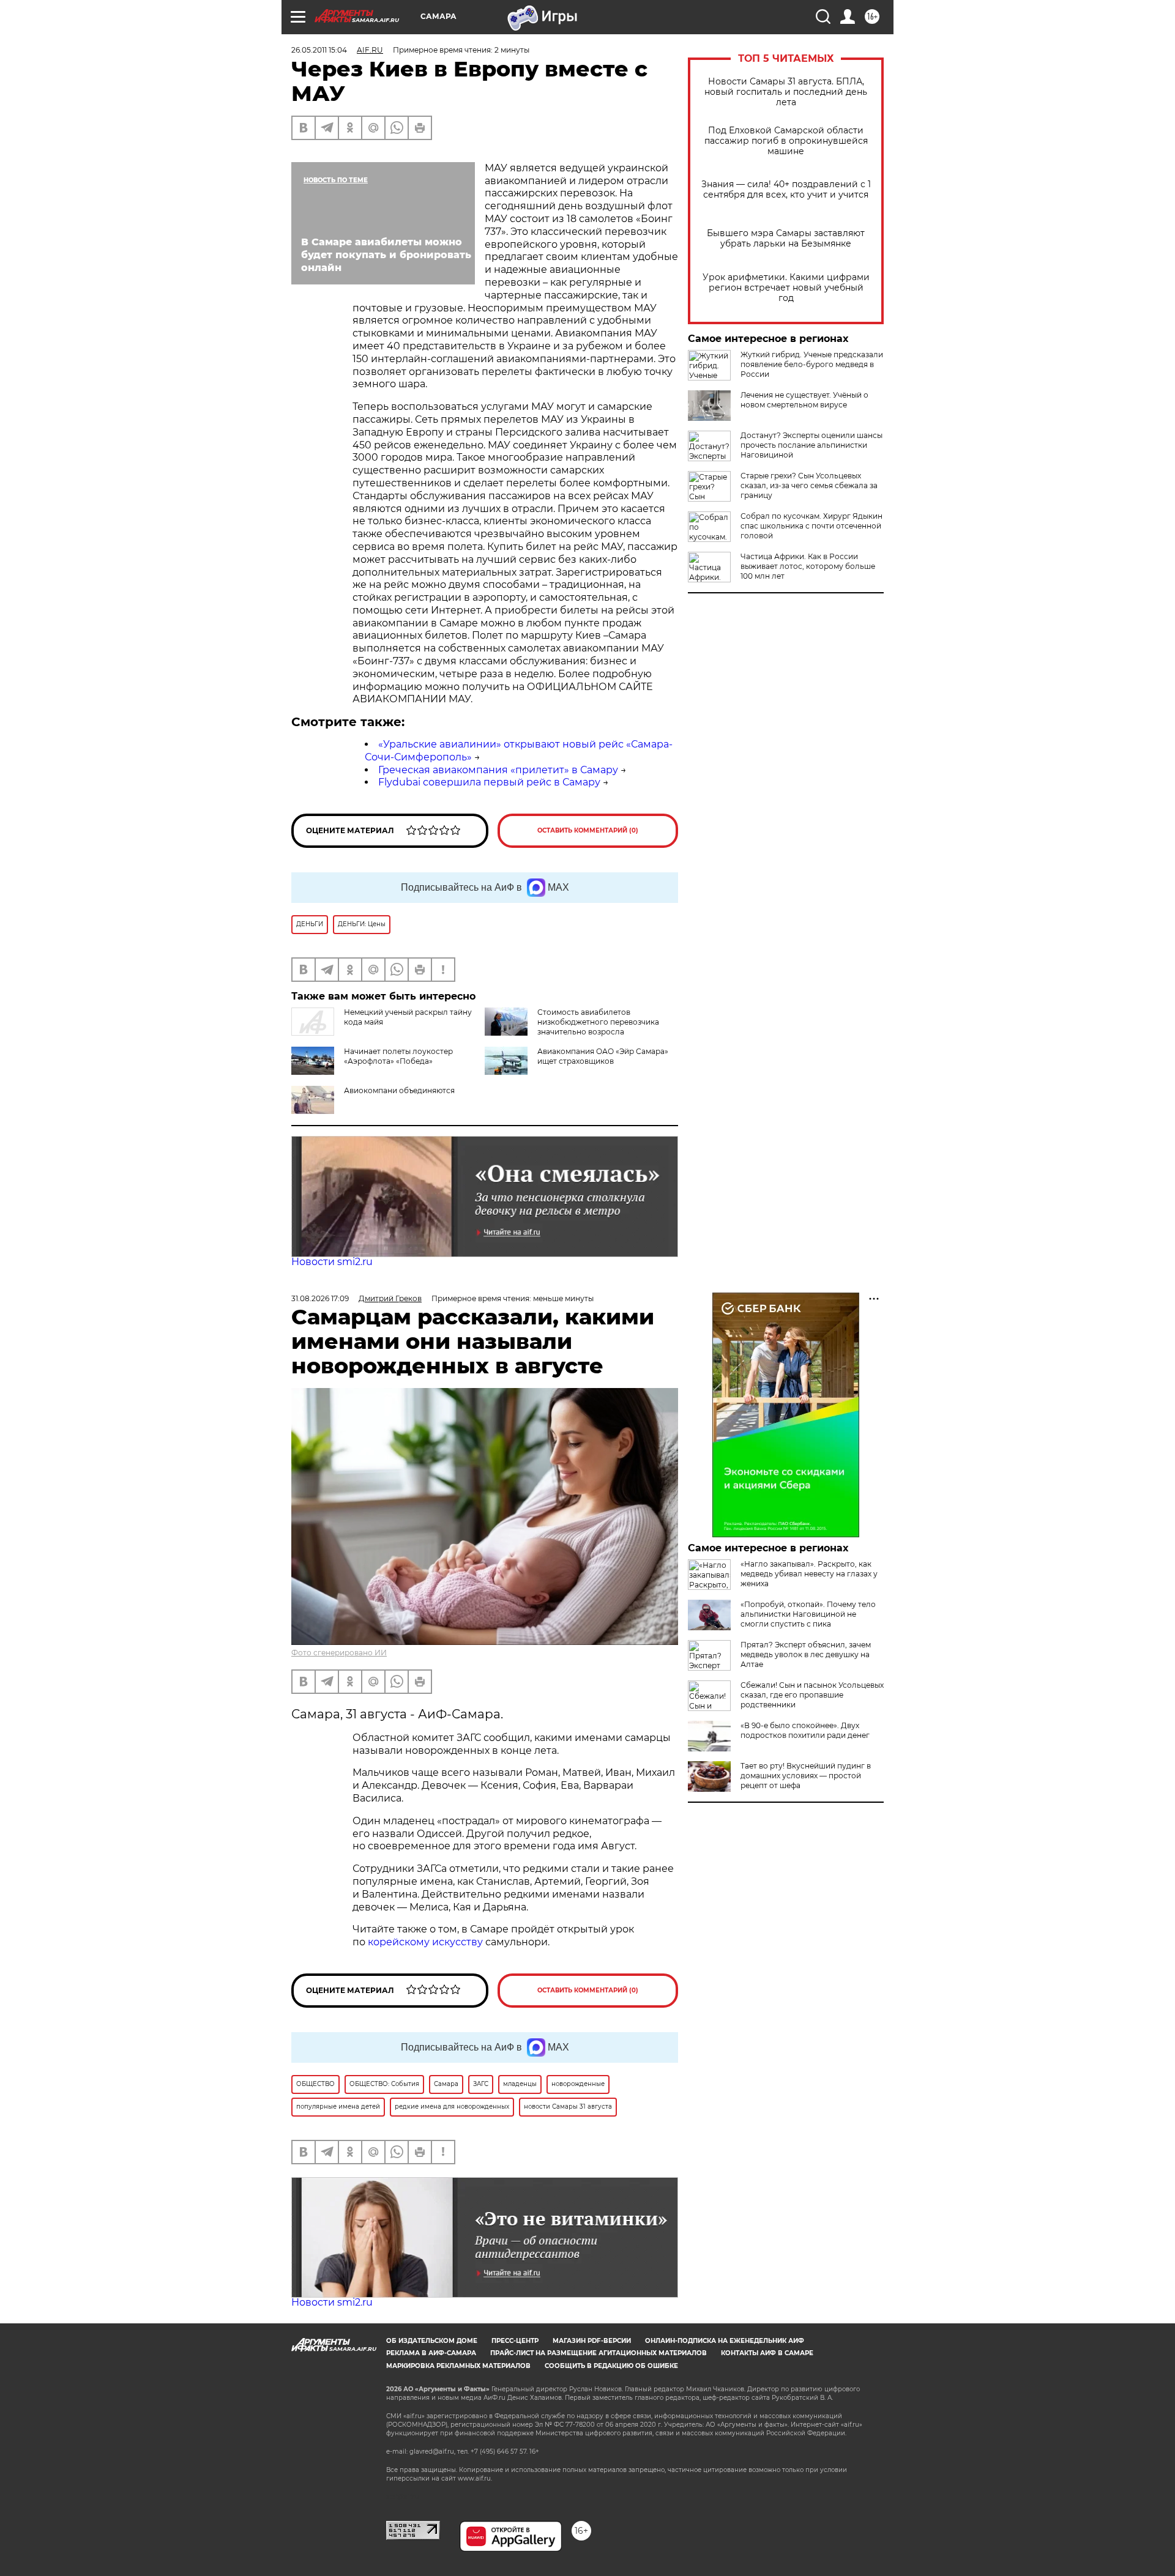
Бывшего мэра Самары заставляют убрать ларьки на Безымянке (786, 239)
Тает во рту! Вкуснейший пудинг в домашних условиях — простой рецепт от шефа (806, 1776)
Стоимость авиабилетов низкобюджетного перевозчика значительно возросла (598, 1022)
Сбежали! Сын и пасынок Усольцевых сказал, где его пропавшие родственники (812, 1695)
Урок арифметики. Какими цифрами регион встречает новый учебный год (786, 288)
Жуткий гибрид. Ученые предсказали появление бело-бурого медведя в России (812, 364)
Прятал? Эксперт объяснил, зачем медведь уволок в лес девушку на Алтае (806, 1654)
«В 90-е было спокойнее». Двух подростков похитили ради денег (805, 1730)
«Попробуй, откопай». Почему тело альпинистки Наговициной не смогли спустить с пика (808, 1614)
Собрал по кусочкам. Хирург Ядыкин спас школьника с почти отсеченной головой (811, 526)
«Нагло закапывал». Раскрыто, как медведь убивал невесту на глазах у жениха (809, 1574)
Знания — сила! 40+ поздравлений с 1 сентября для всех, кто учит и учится (786, 190)
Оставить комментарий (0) (588, 830)
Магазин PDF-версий (592, 2341)
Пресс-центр (515, 2341)
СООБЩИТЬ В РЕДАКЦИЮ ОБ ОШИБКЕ (611, 2366)
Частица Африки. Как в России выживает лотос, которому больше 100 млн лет (808, 566)
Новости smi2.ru (332, 1262)
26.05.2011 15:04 (319, 50)
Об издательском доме (432, 2341)
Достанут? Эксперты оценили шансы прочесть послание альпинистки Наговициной (811, 445)
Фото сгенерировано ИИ (339, 1653)
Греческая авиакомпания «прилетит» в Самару (498, 770)
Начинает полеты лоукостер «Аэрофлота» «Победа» (398, 1056)
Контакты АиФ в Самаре (767, 2353)
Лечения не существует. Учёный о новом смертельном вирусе (804, 400)
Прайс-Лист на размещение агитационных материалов (599, 2353)
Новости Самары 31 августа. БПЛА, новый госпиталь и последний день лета (786, 92)
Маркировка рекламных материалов (458, 2366)
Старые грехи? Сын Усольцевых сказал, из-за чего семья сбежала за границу (809, 485)
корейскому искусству (425, 1942)
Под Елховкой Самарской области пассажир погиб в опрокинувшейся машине (786, 141)
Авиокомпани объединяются (399, 1090)
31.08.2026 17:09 (320, 1298)
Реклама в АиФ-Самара (431, 2353)
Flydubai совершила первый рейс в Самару (489, 782)
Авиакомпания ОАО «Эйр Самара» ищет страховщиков (603, 1056)
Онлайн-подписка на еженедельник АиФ (725, 2341)
